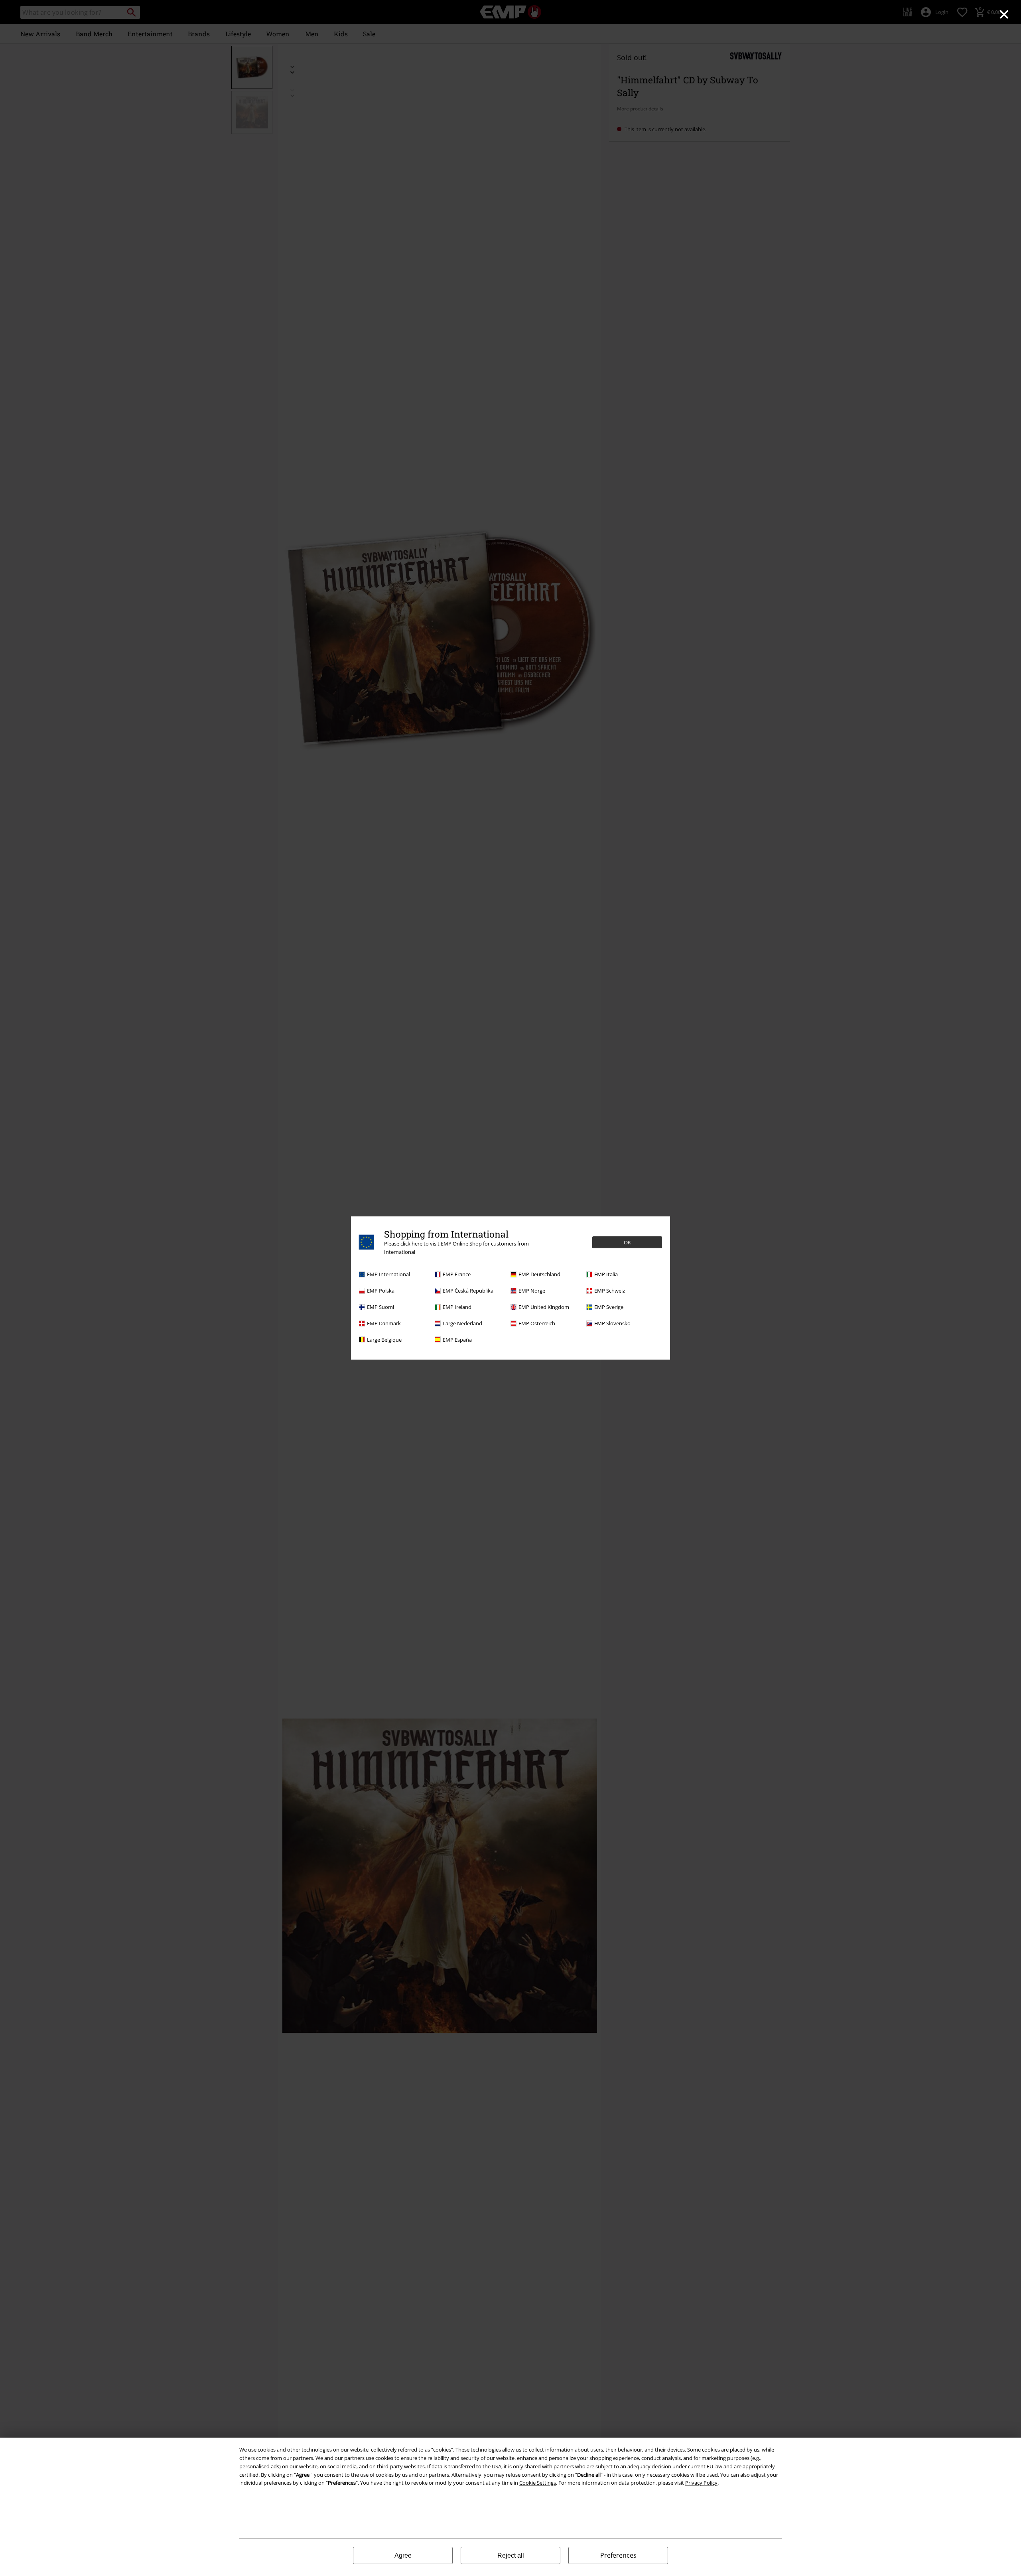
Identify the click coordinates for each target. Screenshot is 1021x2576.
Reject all (511, 2555)
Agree (403, 2555)
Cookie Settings (538, 2483)
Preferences (618, 2555)
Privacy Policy (701, 2483)
